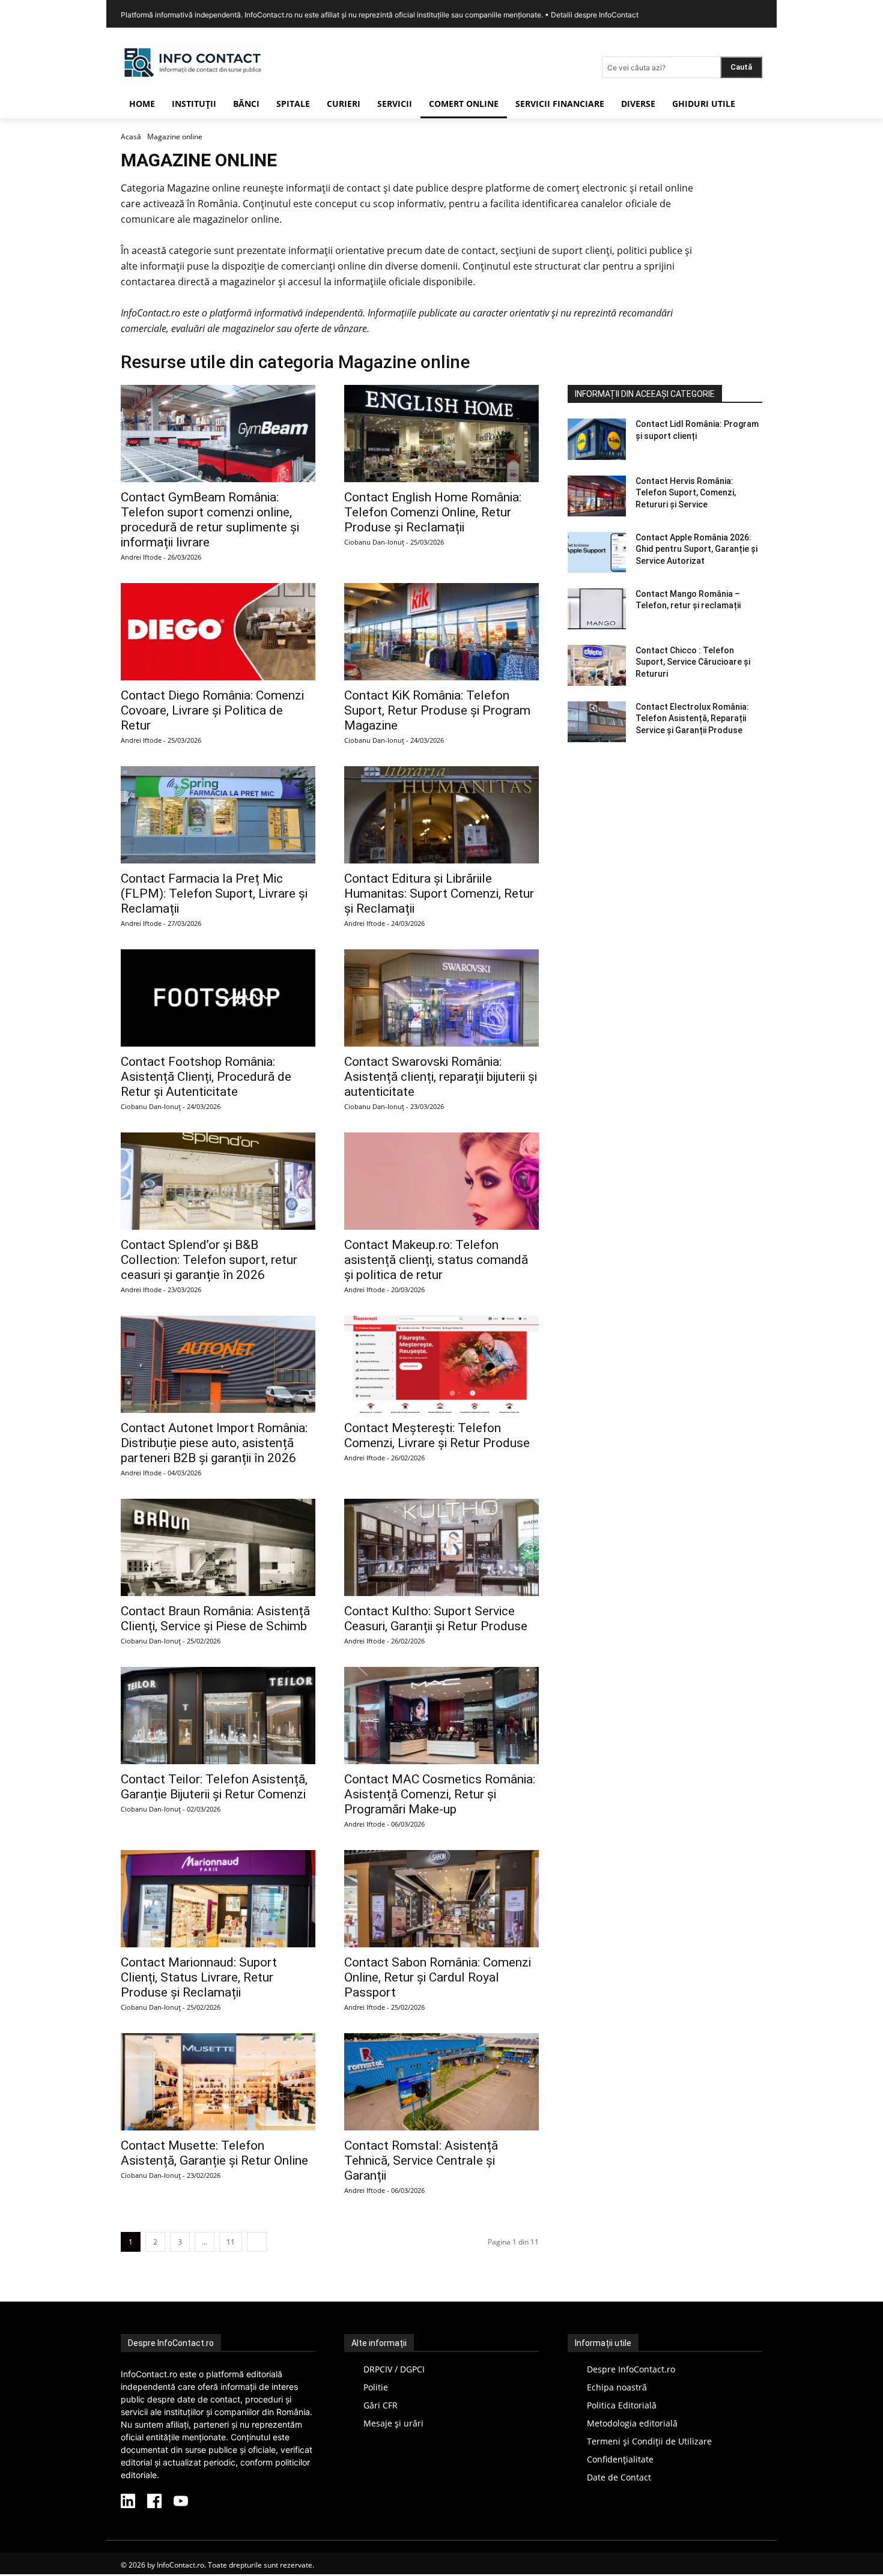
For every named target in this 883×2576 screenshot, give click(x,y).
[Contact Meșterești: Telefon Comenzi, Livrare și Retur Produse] (441, 1364)
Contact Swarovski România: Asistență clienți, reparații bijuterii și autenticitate (441, 1077)
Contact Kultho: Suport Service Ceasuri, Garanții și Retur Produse (436, 1619)
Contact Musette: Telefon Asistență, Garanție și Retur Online (214, 2153)
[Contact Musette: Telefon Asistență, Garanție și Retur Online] (218, 2082)
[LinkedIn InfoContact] (128, 2502)
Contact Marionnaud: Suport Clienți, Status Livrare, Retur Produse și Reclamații (199, 1977)
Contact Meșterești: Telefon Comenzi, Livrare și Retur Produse (437, 1435)
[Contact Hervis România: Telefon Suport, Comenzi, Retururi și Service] (597, 496)
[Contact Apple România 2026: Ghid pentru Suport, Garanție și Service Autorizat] (597, 552)
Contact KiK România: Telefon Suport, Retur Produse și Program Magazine (437, 710)
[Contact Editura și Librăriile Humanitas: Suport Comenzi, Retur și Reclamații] (441, 815)
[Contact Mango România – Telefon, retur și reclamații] (597, 609)
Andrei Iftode (141, 557)
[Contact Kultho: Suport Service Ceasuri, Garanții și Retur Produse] (441, 1547)
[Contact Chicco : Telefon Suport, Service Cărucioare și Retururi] (597, 665)
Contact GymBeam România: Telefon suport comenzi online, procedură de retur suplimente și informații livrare (210, 520)
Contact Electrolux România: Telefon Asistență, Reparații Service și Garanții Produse (692, 718)
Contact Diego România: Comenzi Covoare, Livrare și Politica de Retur (212, 710)
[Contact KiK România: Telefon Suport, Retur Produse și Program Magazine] (441, 632)
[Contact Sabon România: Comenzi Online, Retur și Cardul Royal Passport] (441, 1899)
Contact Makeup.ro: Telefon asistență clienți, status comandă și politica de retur (436, 1260)
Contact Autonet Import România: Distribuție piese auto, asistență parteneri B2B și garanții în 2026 (214, 1443)
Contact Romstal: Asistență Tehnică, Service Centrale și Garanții (421, 2160)
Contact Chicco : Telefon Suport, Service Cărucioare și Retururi (693, 662)
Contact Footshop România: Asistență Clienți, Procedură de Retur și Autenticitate (206, 1077)
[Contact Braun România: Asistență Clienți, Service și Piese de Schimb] (218, 1547)
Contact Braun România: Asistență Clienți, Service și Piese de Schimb (215, 1619)
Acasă (131, 137)
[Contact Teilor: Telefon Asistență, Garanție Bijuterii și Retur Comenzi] (218, 1716)
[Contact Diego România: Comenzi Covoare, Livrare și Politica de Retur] (218, 632)
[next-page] (257, 2242)
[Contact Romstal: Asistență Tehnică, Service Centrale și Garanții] (441, 2082)
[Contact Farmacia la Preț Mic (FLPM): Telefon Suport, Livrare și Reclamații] (218, 815)
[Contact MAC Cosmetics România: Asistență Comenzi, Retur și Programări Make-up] (441, 1716)
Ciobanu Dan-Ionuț (374, 542)
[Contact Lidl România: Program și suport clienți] (597, 439)
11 (231, 2242)
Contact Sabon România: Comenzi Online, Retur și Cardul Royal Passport (438, 1977)
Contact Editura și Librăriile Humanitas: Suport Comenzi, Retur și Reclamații (439, 893)
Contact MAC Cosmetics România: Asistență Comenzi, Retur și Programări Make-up (440, 1794)
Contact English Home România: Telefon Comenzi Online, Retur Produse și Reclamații (433, 512)
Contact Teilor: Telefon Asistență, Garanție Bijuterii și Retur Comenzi (214, 1787)
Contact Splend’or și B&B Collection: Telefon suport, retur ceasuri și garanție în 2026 (209, 1260)
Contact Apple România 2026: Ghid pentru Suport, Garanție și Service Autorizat (696, 549)
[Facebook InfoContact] (154, 2502)
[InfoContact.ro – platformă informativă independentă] (193, 78)
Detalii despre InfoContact (595, 15)
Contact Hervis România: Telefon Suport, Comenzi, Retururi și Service (686, 493)
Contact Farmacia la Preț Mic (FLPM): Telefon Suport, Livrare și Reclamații (214, 893)
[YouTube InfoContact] (181, 2502)
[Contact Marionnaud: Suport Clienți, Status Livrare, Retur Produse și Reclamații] (218, 1899)
